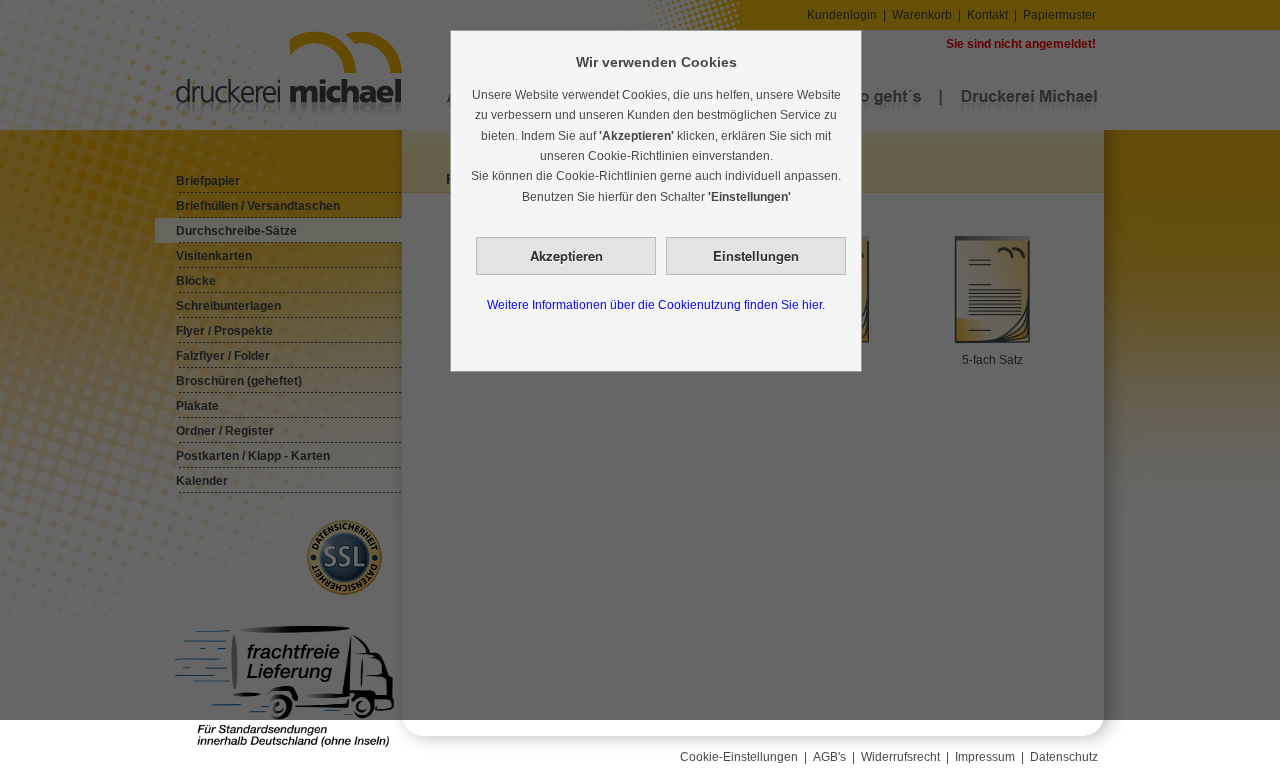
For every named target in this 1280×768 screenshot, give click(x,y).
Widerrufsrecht (900, 757)
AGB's (829, 757)
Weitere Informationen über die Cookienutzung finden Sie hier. (656, 305)
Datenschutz (1064, 757)
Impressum (985, 757)
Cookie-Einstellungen (739, 757)
